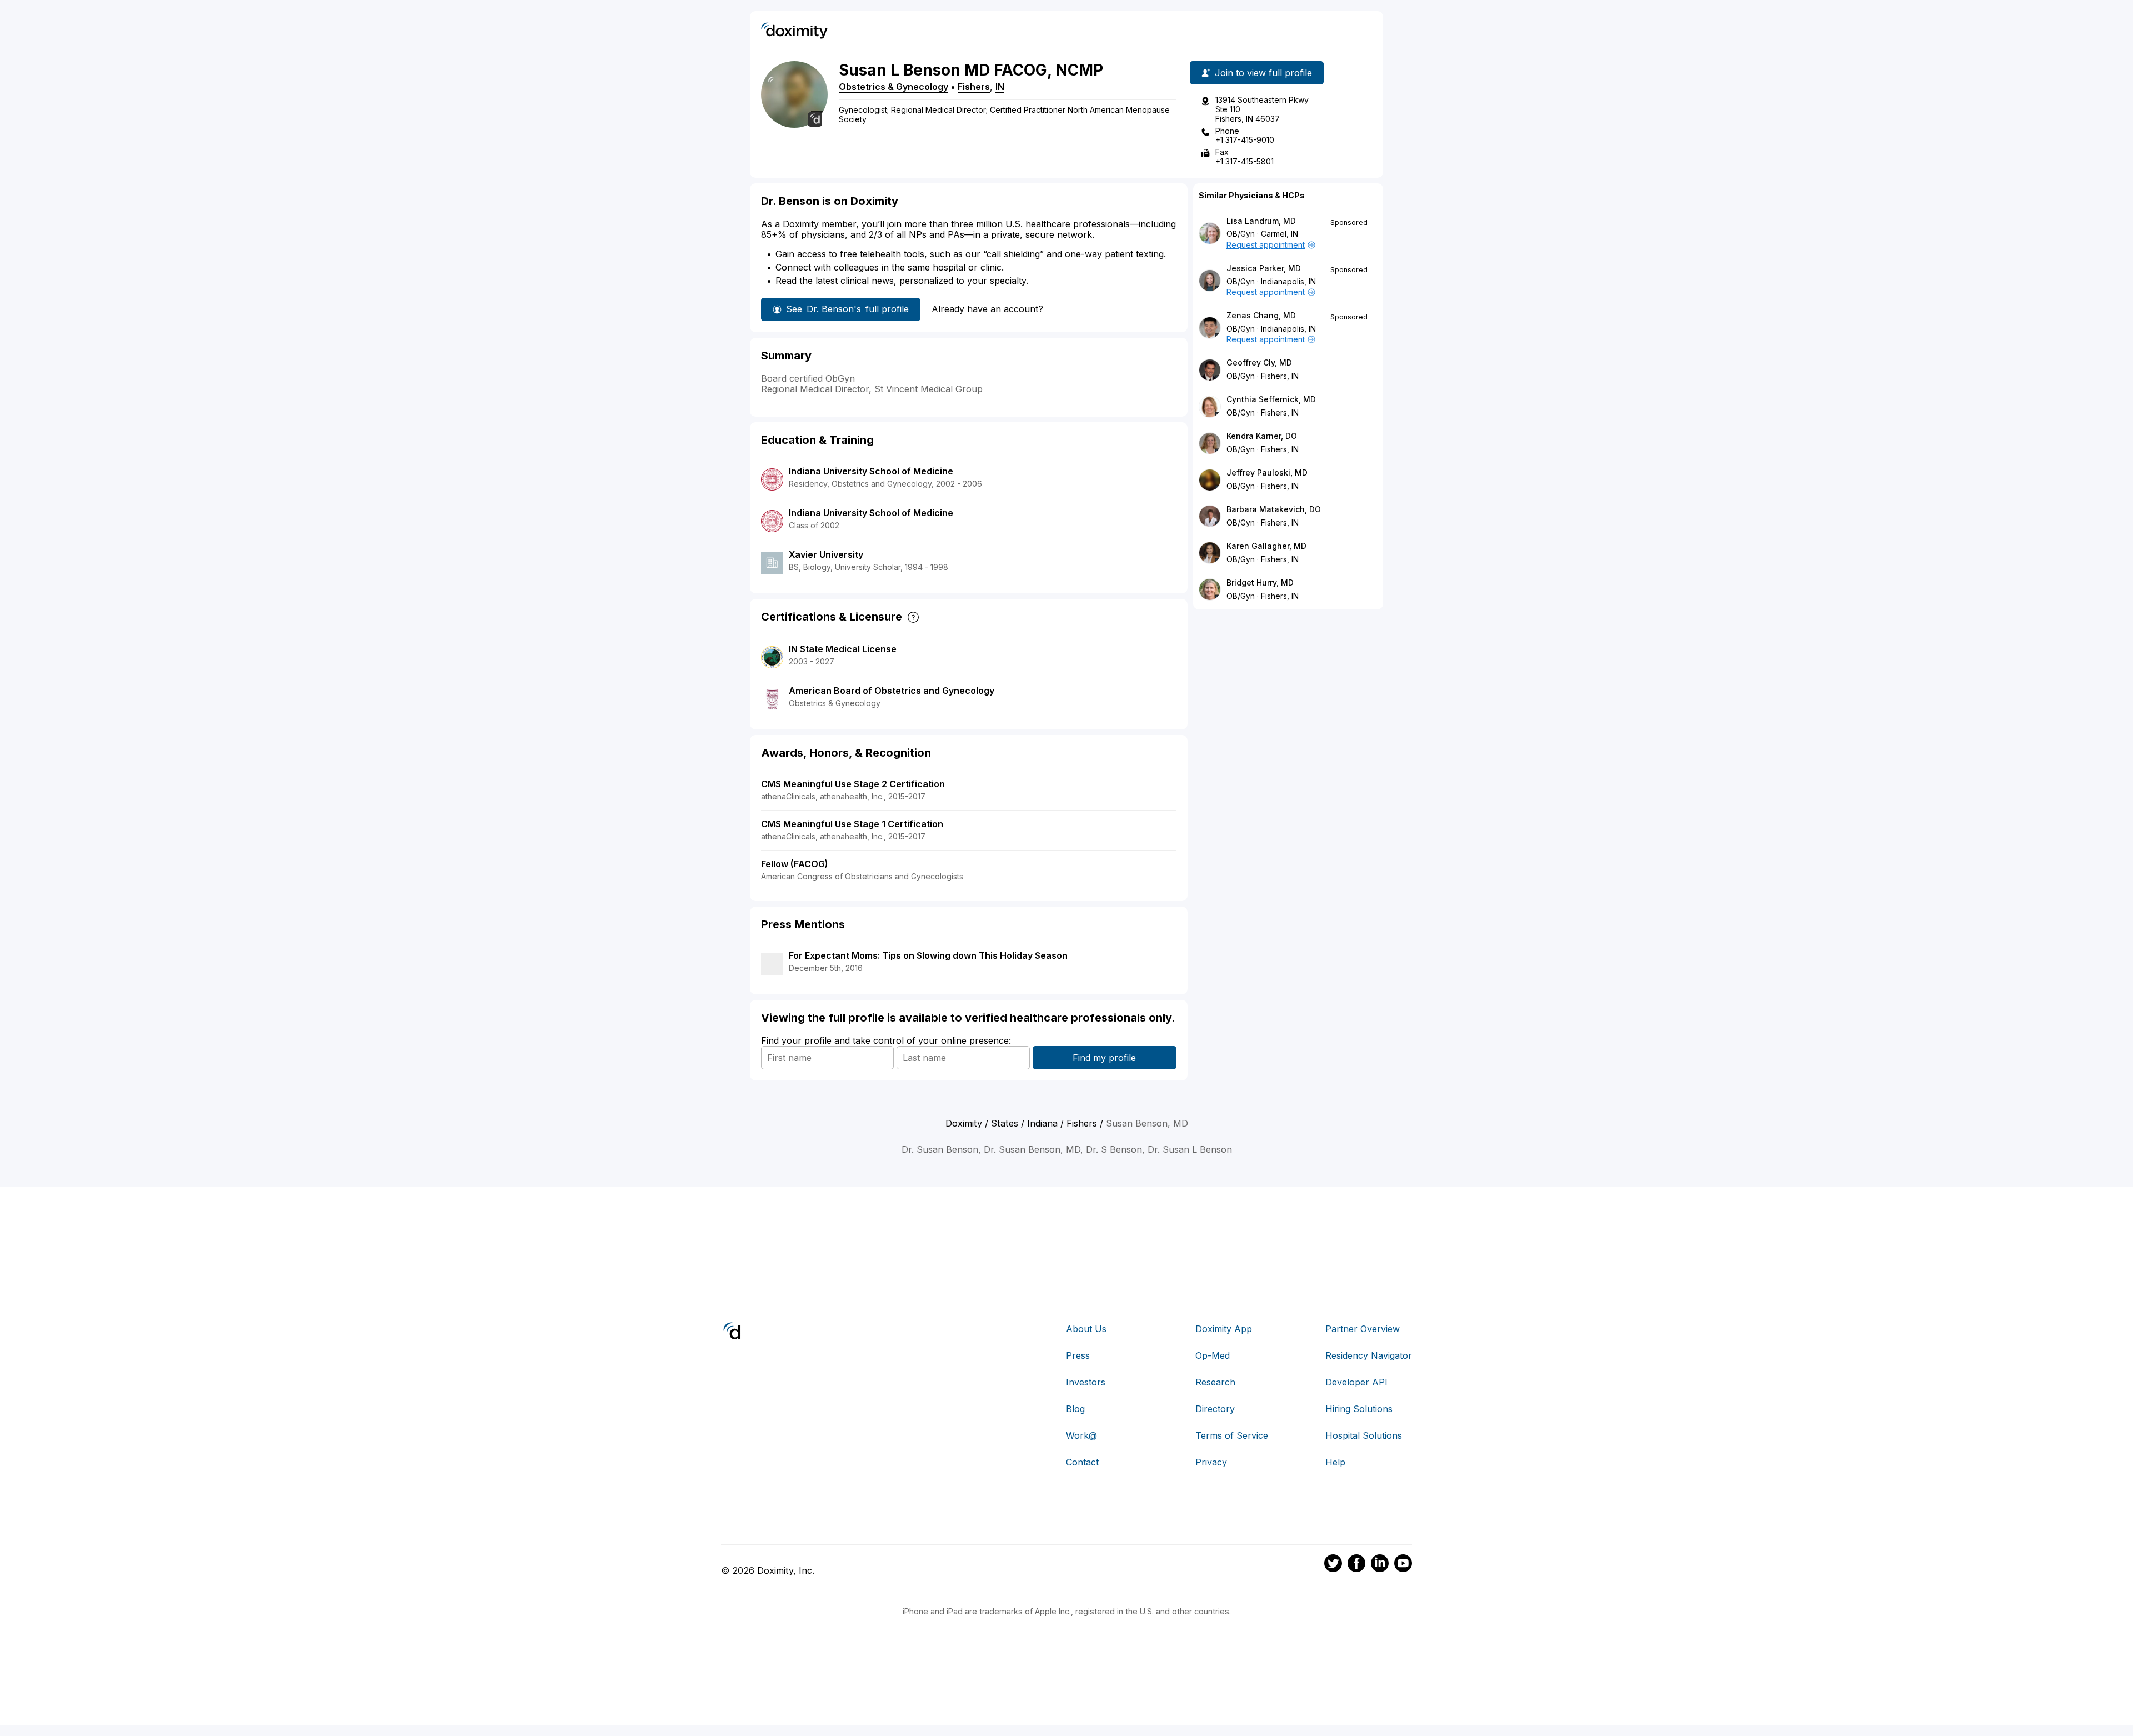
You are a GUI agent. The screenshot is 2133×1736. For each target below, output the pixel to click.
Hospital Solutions (1364, 1435)
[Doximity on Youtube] (1403, 1565)
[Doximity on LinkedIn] (1380, 1565)
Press (1078, 1355)
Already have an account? (987, 309)
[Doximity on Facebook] (1356, 1565)
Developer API (1356, 1382)
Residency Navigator (1369, 1355)
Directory (1215, 1409)
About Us (1086, 1329)
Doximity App (1224, 1329)
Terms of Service (1232, 1435)
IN (1000, 87)
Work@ (1081, 1435)
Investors (1086, 1382)
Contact (1082, 1462)
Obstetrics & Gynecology (893, 87)
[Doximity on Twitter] (1333, 1565)
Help (1335, 1462)
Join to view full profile (1263, 73)
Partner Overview (1363, 1329)
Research (1215, 1382)
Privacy (1211, 1462)
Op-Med (1213, 1355)
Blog (1075, 1409)
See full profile (847, 309)
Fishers (974, 87)
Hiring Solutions (1359, 1409)
